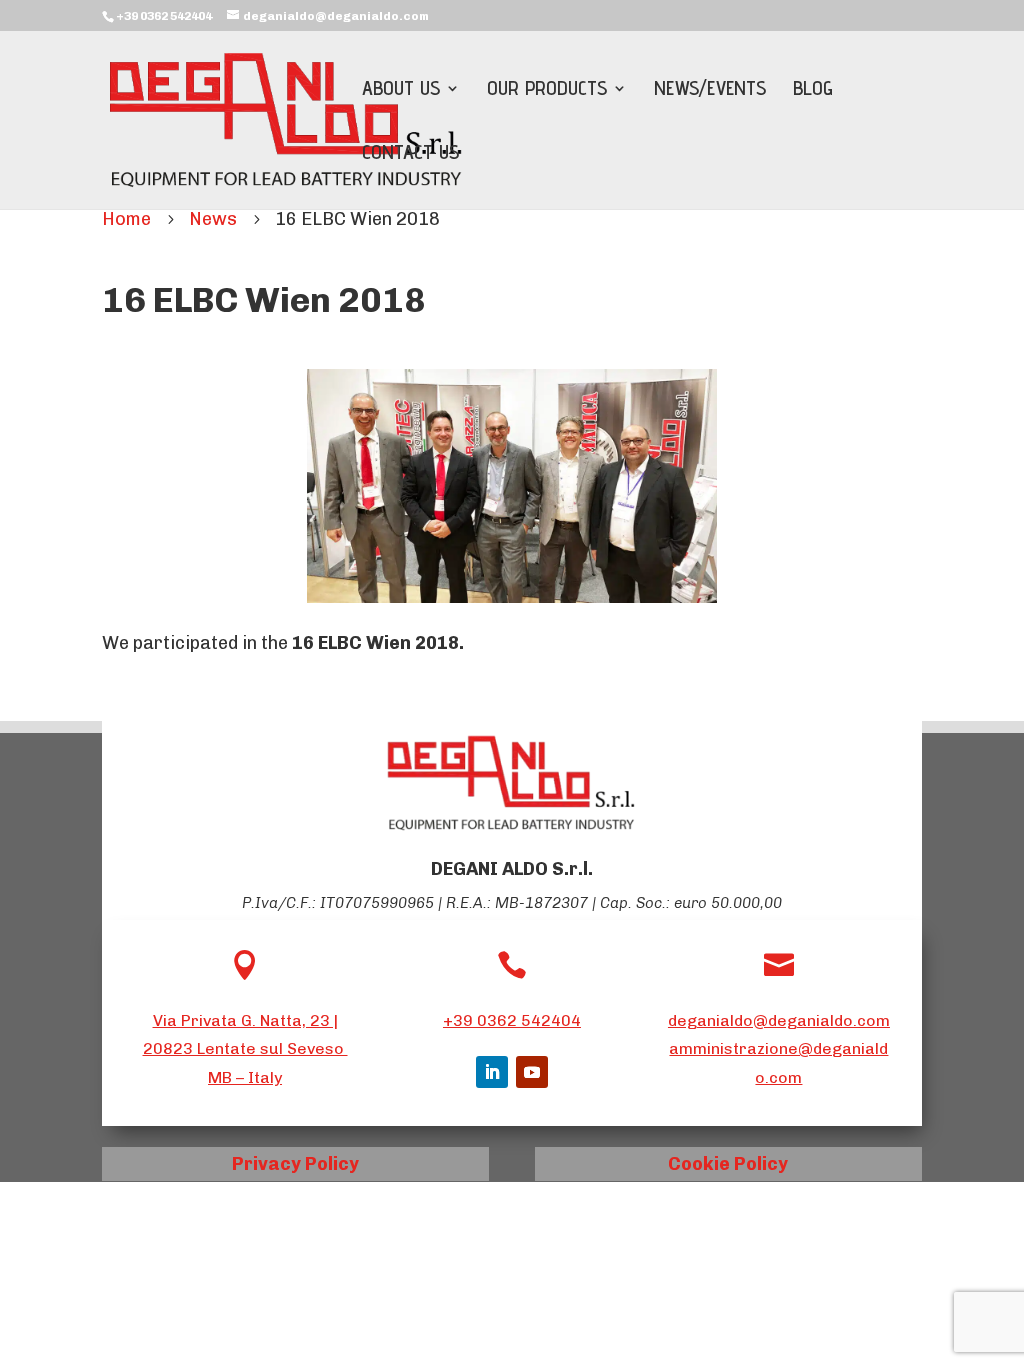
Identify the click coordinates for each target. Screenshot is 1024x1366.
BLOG (813, 90)
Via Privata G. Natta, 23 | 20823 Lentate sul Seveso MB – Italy (245, 1049)
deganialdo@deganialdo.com (779, 1020)
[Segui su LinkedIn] (492, 1072)
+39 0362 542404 (512, 1020)
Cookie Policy (728, 1164)
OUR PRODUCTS (547, 90)
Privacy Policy (295, 1164)
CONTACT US (410, 154)
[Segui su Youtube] (532, 1072)
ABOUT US (401, 90)
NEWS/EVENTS (710, 90)
